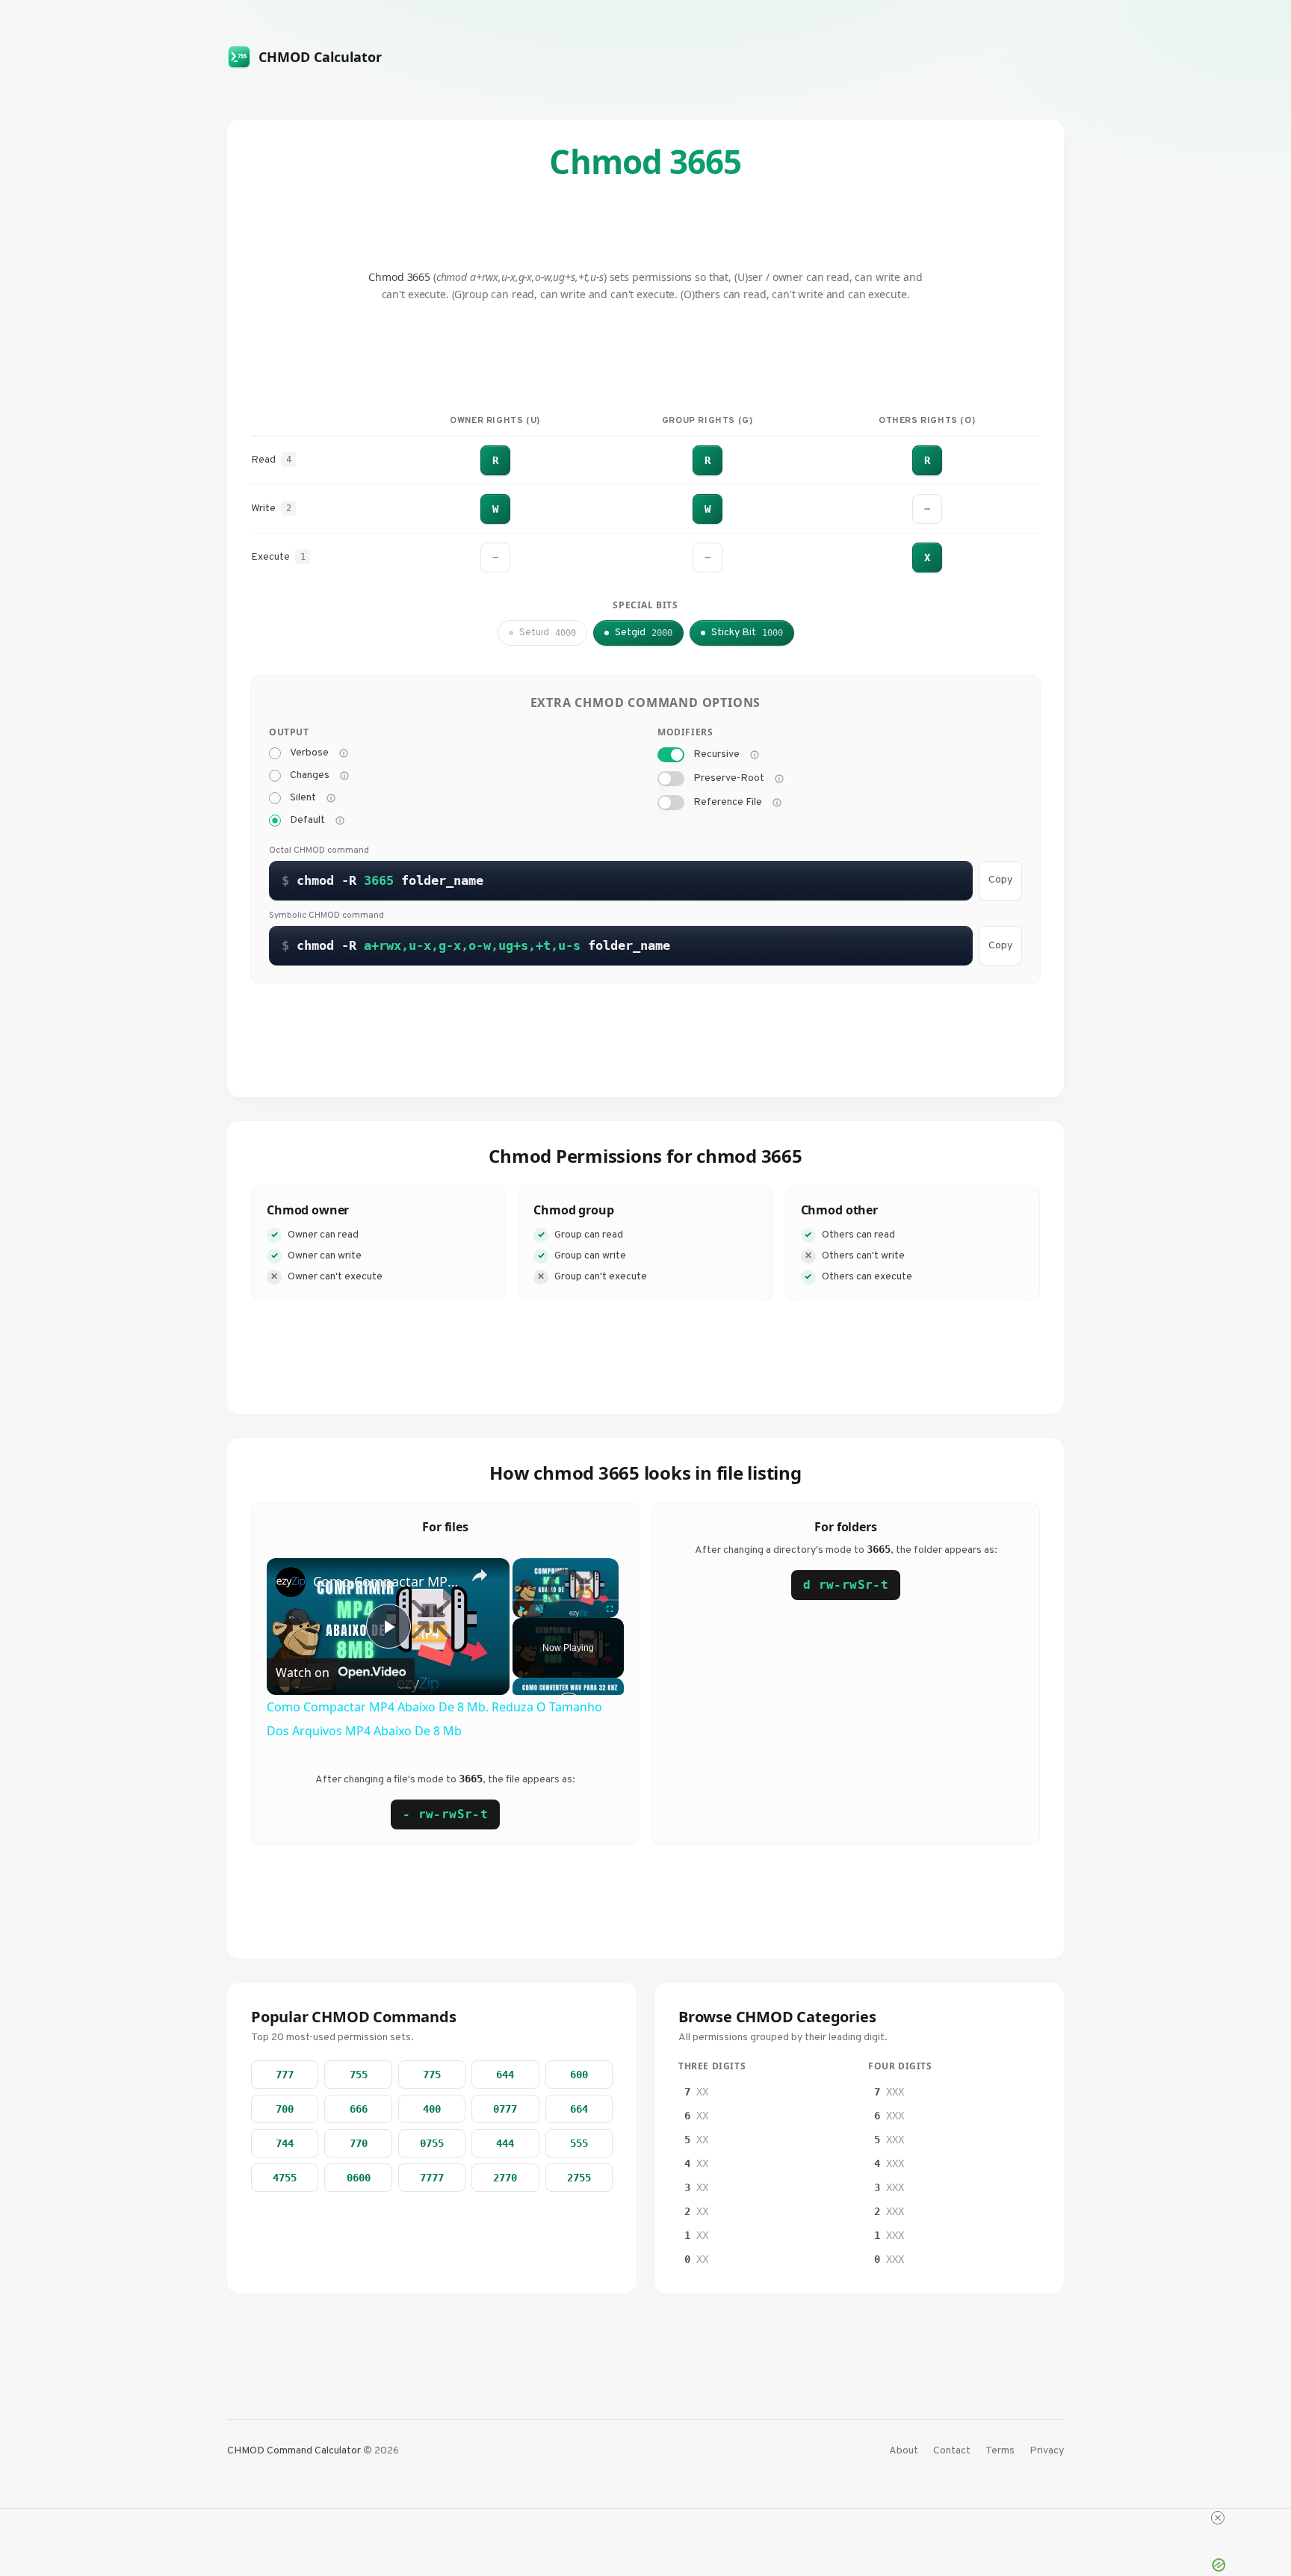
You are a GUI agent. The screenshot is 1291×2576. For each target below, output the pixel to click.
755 (359, 2075)
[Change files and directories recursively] (755, 755)
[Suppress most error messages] (331, 798)
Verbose (309, 753)
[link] (291, 1582)
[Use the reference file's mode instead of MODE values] (777, 803)
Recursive (716, 755)
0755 (432, 2143)
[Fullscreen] (610, 1609)
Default (307, 821)
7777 (432, 2178)
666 (359, 2109)
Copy (1000, 880)
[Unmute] (539, 1609)
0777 (505, 2109)
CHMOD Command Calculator (294, 2451)
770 (359, 2143)
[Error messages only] (340, 821)
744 (285, 2143)
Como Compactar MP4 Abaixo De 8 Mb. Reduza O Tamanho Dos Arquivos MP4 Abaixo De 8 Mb (386, 1581)
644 (505, 2075)
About (904, 2451)
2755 (579, 2178)
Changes (310, 776)
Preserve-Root (729, 779)
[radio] (275, 753)
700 (285, 2109)
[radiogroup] (451, 787)
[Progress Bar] (566, 1600)
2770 (505, 2178)
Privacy (1047, 2451)
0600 (359, 2178)
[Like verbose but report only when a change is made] (344, 776)
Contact (952, 2451)
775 (432, 2075)
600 (579, 2075)
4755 (285, 2178)
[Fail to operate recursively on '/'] (779, 779)
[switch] (671, 755)
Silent (303, 798)
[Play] (521, 1609)
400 (432, 2109)
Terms (1000, 2451)
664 (579, 2109)
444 (505, 2143)
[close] (1218, 2518)
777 (285, 2075)
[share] (480, 1575)
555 (579, 2143)
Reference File (728, 803)
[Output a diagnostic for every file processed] (344, 753)
